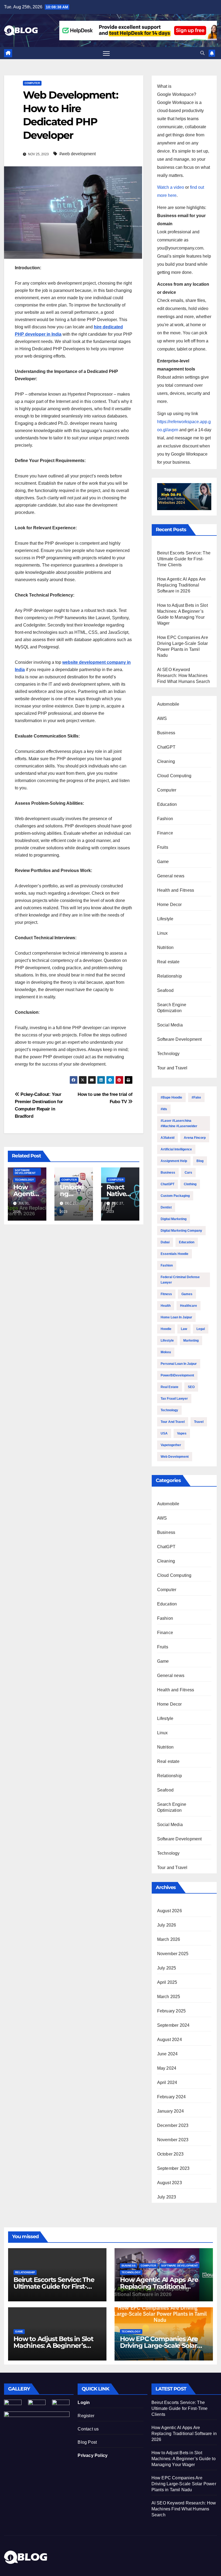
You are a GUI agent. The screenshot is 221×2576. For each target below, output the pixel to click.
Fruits (163, 847)
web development (175, 1457)
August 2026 (170, 1911)
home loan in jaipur (176, 1317)
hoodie (166, 1329)
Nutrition (165, 947)
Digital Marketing (174, 1219)
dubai (165, 1242)
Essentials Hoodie (175, 1254)
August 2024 (170, 2040)
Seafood (165, 990)
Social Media (170, 1025)
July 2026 (167, 1925)
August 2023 (170, 2183)
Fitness (166, 1294)
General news (171, 876)
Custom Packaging (175, 1196)
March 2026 (169, 1939)
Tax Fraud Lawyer (174, 1399)
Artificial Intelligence (176, 1149)
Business (166, 733)
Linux (163, 933)
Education (167, 804)
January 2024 (170, 2111)
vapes (182, 1433)
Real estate (168, 962)
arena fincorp (195, 1138)
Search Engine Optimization (172, 1008)
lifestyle (167, 1341)
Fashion (165, 819)
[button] (202, 53)
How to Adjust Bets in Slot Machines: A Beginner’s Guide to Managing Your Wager (184, 2459)
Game (163, 862)
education (187, 1242)
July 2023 (167, 2197)
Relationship (170, 976)
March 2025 (169, 1997)
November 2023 (173, 2140)
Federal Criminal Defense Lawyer (180, 1280)
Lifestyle (165, 919)
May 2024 (167, 2068)
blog (200, 1161)
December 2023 (173, 2125)
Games (187, 1294)
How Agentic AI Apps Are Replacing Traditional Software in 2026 (182, 585)
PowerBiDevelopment (177, 1375)
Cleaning (166, 761)
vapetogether (171, 1445)
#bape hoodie (171, 1097)
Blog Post (87, 2442)
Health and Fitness (176, 890)
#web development (77, 154)
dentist (166, 1207)
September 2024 (173, 2025)
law (184, 1329)
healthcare (189, 1306)
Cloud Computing (174, 776)
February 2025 (172, 2011)
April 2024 (167, 2082)
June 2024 (168, 2054)
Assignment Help (174, 1161)
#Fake (196, 1097)
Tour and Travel (172, 1068)
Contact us (88, 2429)
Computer (32, 83)
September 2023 (173, 2168)
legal (201, 1329)
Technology (24, 1180)
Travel (199, 1422)
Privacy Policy (93, 2455)
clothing (190, 1184)
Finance (165, 833)
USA (164, 1433)
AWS (162, 718)
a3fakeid (168, 1138)
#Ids (164, 1109)
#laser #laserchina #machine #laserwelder (179, 1123)
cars (188, 1173)
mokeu (166, 1352)
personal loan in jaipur (179, 1364)
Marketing (191, 1341)
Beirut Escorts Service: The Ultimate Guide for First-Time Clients (184, 559)
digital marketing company (181, 1231)
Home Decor (170, 905)
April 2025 (167, 1982)
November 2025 (173, 1954)
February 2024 (172, 2097)
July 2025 (167, 1968)
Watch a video (171, 187)
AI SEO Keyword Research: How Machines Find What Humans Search (184, 676)
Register (86, 2416)
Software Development (25, 1172)
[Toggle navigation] (106, 53)
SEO (191, 1387)
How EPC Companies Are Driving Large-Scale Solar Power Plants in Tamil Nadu (163, 2346)
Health (166, 1306)
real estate (170, 1387)
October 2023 (170, 2154)
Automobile (168, 704)
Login (84, 2402)
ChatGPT (166, 747)
